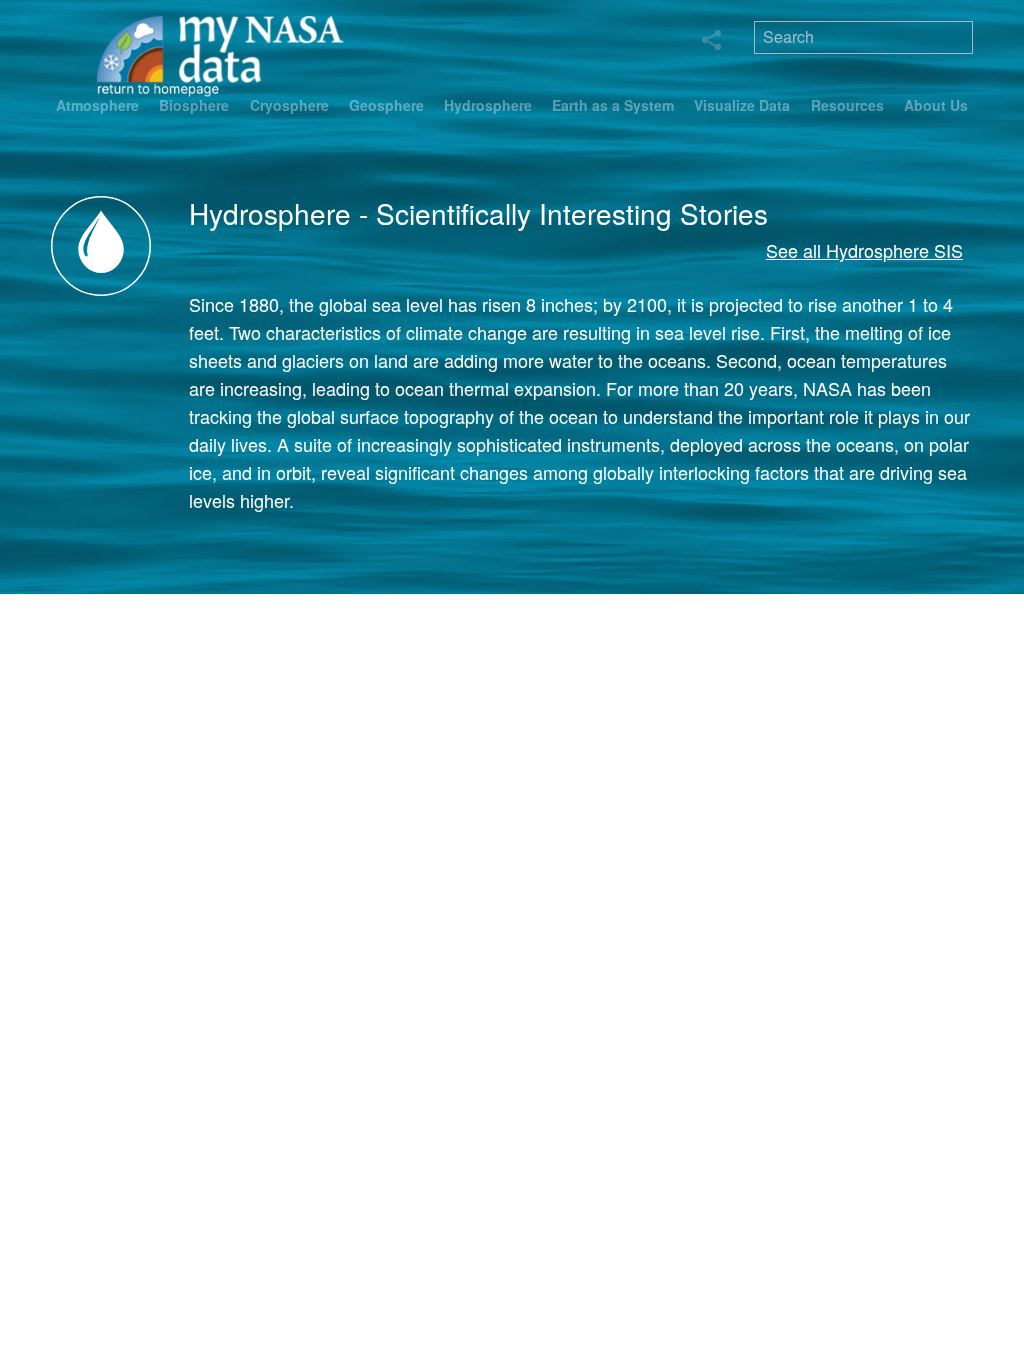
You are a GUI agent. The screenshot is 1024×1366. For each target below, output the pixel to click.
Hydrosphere (488, 105)
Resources (847, 105)
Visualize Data (742, 105)
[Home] (220, 55)
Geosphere (386, 105)
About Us (936, 105)
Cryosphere (289, 105)
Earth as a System (613, 105)
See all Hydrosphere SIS (864, 250)
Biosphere (194, 105)
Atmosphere (97, 105)
